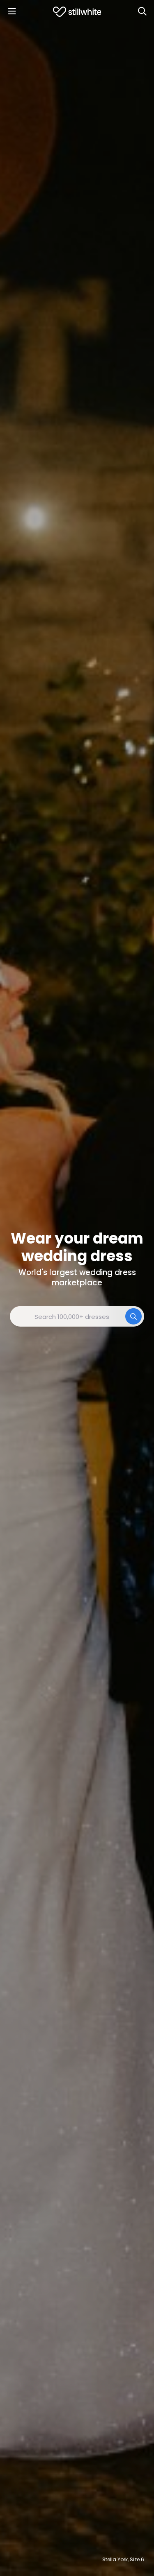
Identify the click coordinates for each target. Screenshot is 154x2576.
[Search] (142, 11)
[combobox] (77, 1316)
